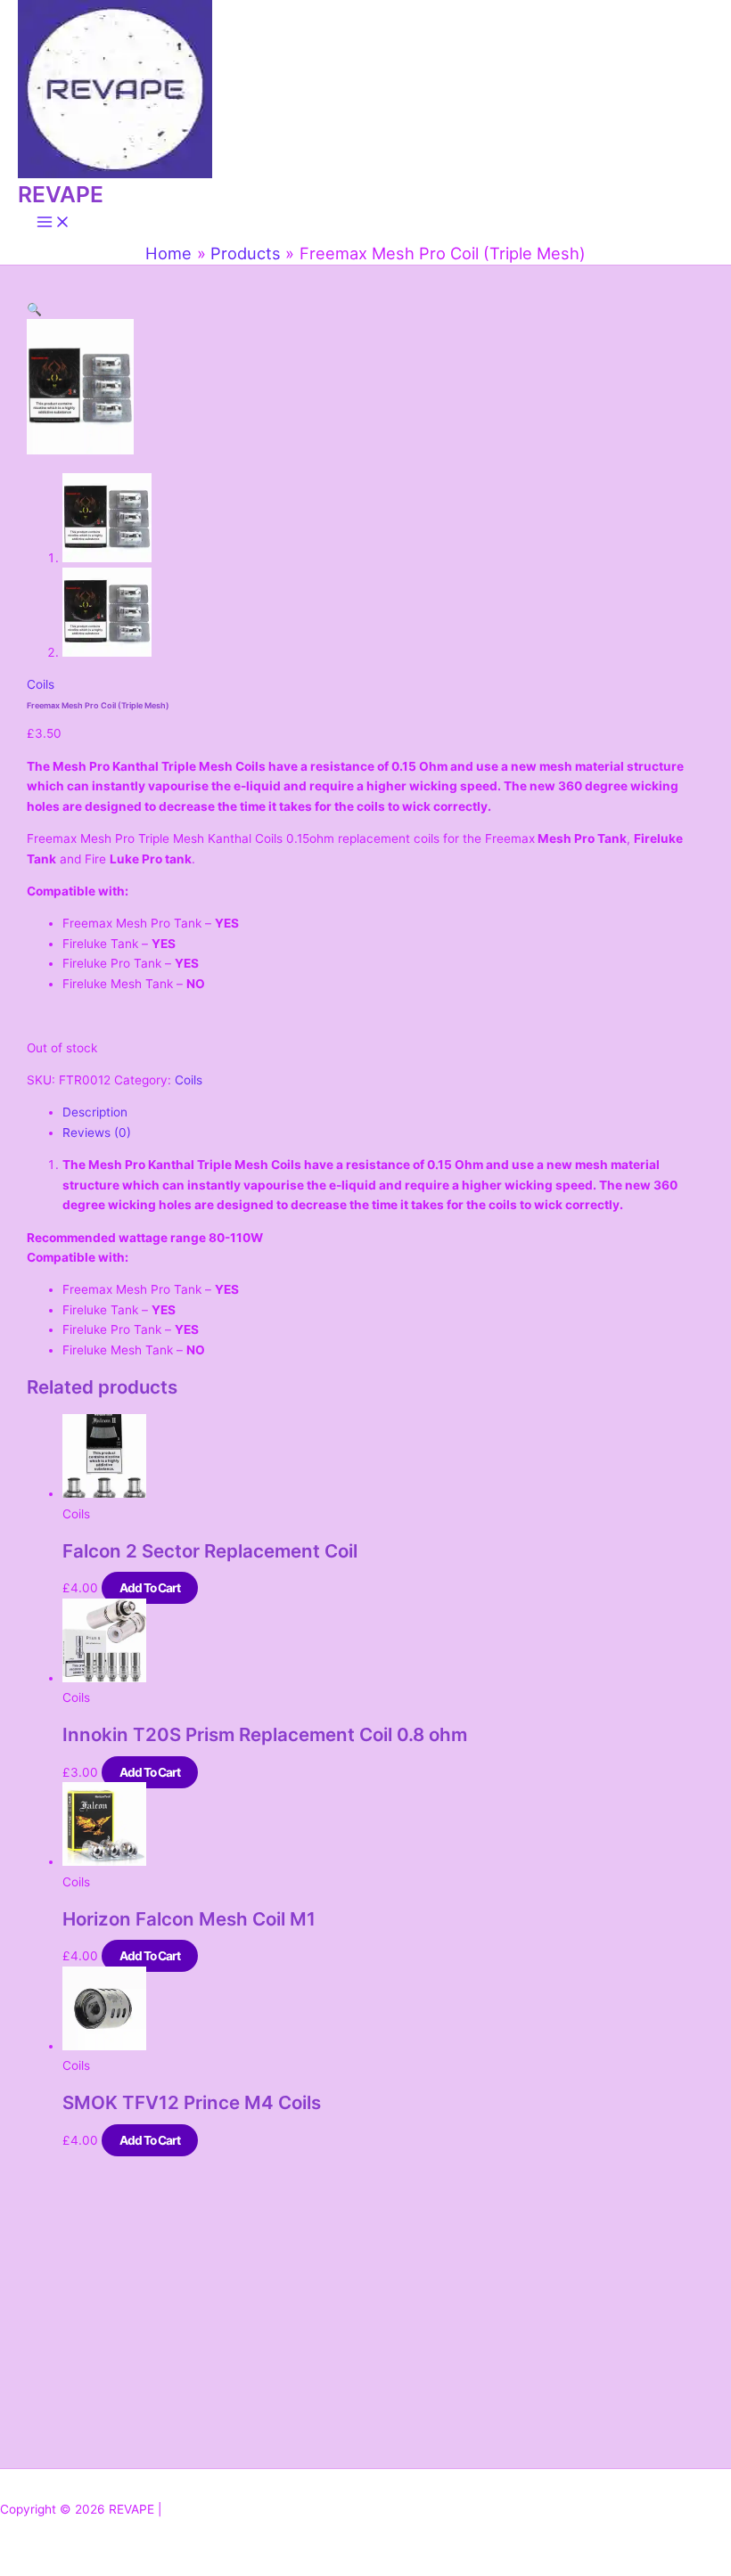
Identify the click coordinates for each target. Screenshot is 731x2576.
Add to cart (150, 1588)
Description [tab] (95, 1112)
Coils (41, 684)
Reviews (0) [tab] (97, 1133)
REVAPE (61, 194)
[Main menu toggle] (53, 223)
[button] (34, 309)
